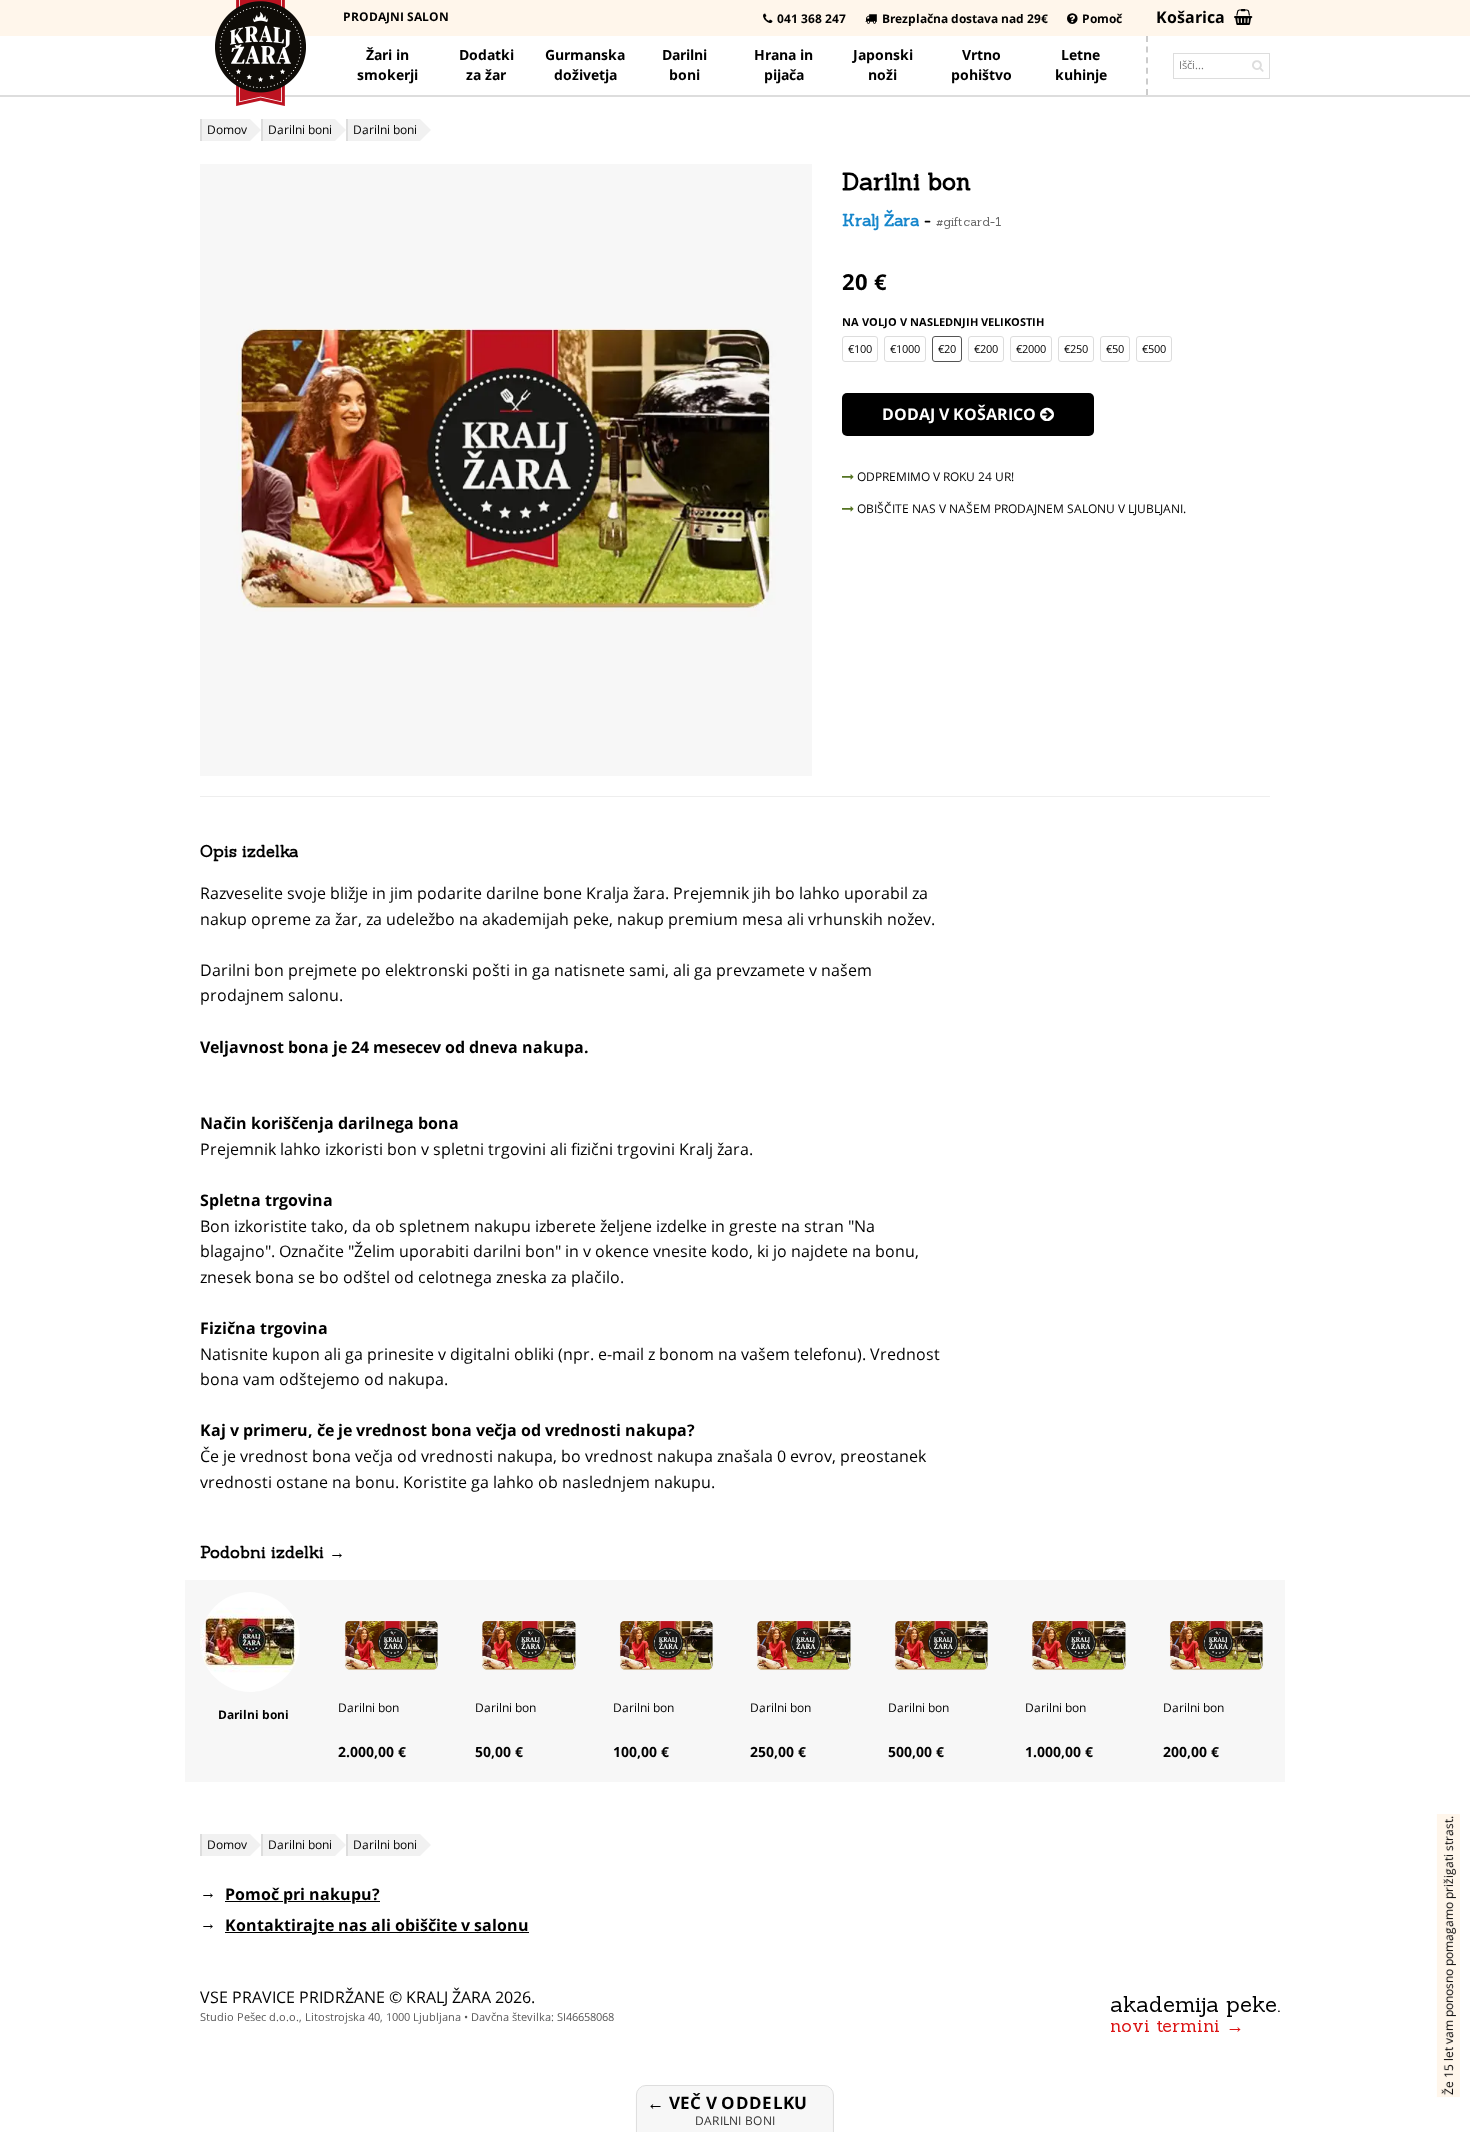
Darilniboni (684, 64)
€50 (1115, 348)
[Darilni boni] (250, 1640)
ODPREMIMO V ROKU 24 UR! (934, 476)
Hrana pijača (783, 64)
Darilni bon (368, 1707)
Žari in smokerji (387, 64)
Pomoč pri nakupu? (302, 1894)
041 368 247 (811, 18)
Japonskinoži (883, 64)
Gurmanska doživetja (585, 64)
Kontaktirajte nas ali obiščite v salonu (377, 1925)
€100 (860, 348)
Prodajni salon (396, 16)
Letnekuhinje (1081, 64)
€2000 (1031, 348)
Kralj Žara (880, 220)
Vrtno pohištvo (981, 64)
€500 (1154, 348)
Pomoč (1102, 18)
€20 (947, 348)
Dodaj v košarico (961, 414)
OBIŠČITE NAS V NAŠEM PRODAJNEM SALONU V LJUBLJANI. (1020, 508)
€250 (1076, 348)
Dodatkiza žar (486, 64)
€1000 (905, 348)
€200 (986, 348)
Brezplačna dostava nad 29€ (965, 18)
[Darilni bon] (392, 1644)
